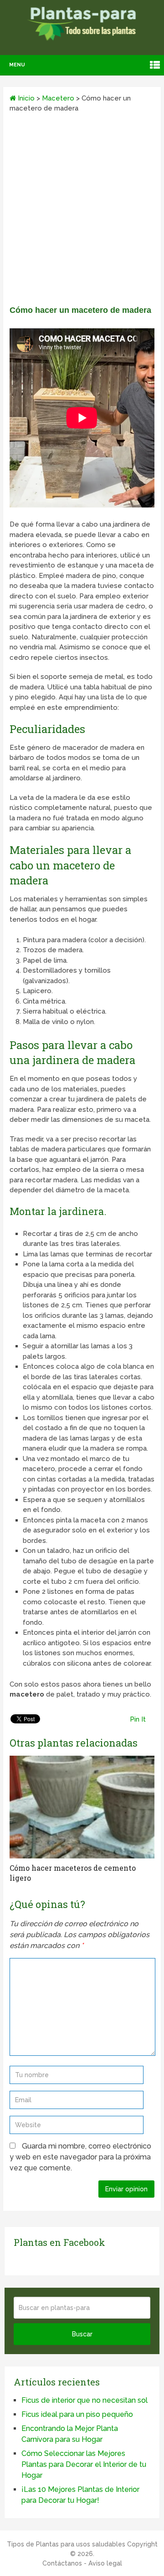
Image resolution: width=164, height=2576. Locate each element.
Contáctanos (62, 2563)
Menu (17, 65)
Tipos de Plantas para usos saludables (66, 2544)
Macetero (58, 98)
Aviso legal (105, 2563)
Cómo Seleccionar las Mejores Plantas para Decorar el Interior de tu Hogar (84, 2464)
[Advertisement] (82, 212)
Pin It (138, 1719)
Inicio (25, 98)
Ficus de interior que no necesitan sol (85, 2400)
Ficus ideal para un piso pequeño (77, 2414)
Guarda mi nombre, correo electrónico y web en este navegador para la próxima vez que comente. (80, 2157)
